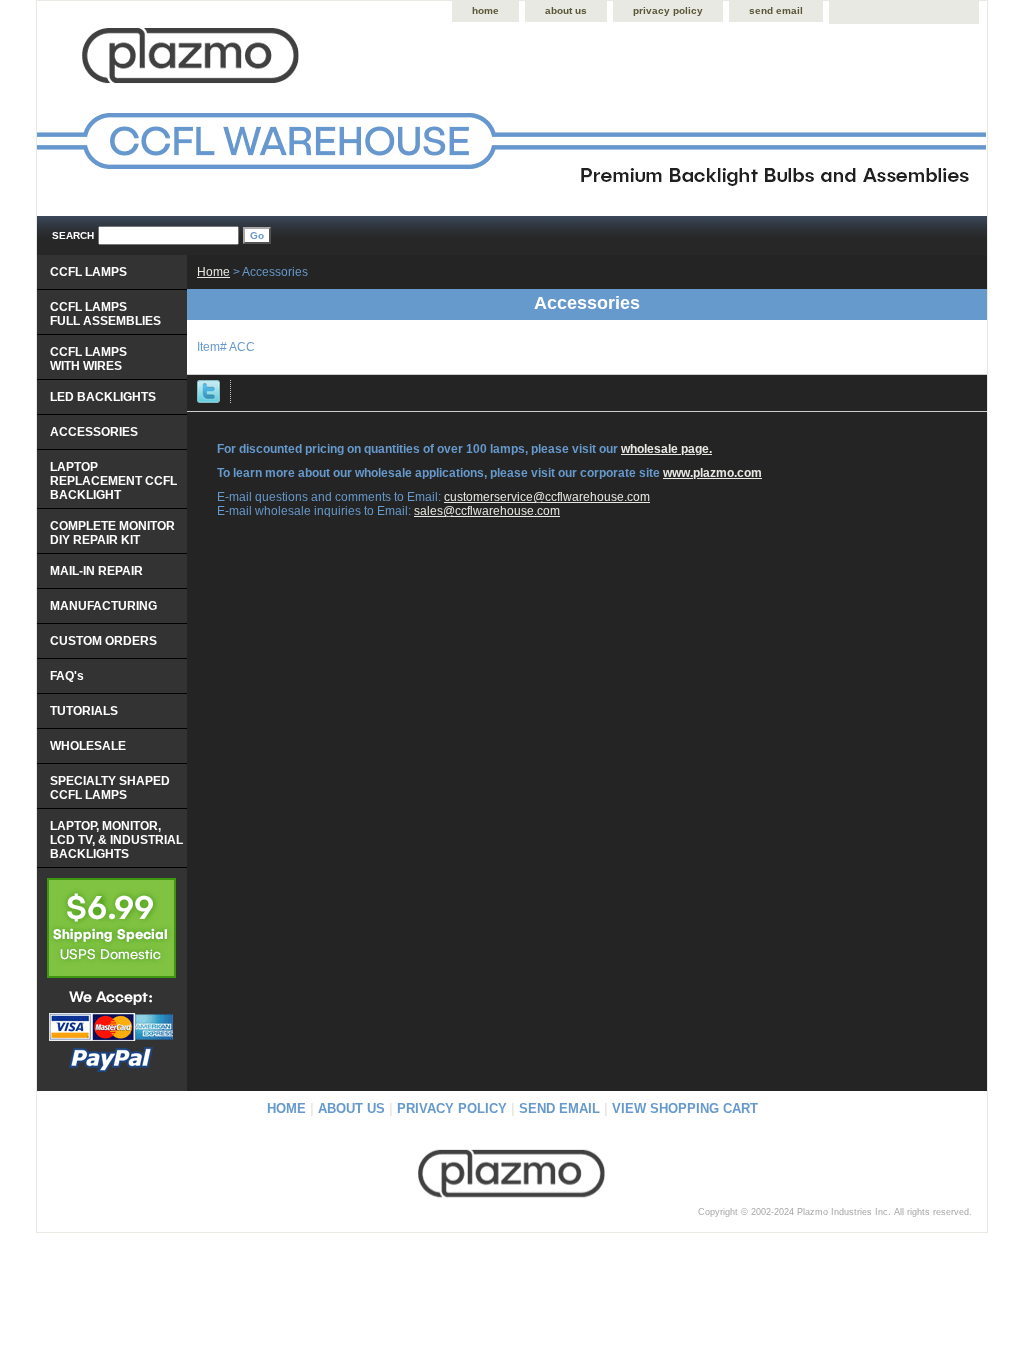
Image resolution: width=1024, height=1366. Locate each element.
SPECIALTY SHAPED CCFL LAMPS (110, 788)
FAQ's (67, 676)
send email (776, 10)
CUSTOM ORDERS (103, 641)
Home (213, 272)
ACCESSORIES (94, 432)
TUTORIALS (84, 711)
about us (566, 10)
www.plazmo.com (712, 473)
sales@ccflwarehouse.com (487, 511)
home (485, 10)
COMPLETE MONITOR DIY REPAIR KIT (112, 533)
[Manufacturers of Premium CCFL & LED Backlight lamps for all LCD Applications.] (287, 120)
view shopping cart (685, 1108)
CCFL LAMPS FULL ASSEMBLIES (105, 314)
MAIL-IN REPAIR (96, 571)
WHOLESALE (88, 746)
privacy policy (668, 10)
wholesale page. (666, 449)
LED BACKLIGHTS (103, 397)
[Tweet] (208, 399)
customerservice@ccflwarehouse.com (547, 497)
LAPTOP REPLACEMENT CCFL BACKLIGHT (113, 481)
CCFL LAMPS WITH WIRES (88, 359)
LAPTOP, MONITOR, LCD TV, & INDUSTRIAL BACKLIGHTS (116, 840)
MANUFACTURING (103, 606)
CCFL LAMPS (88, 272)
